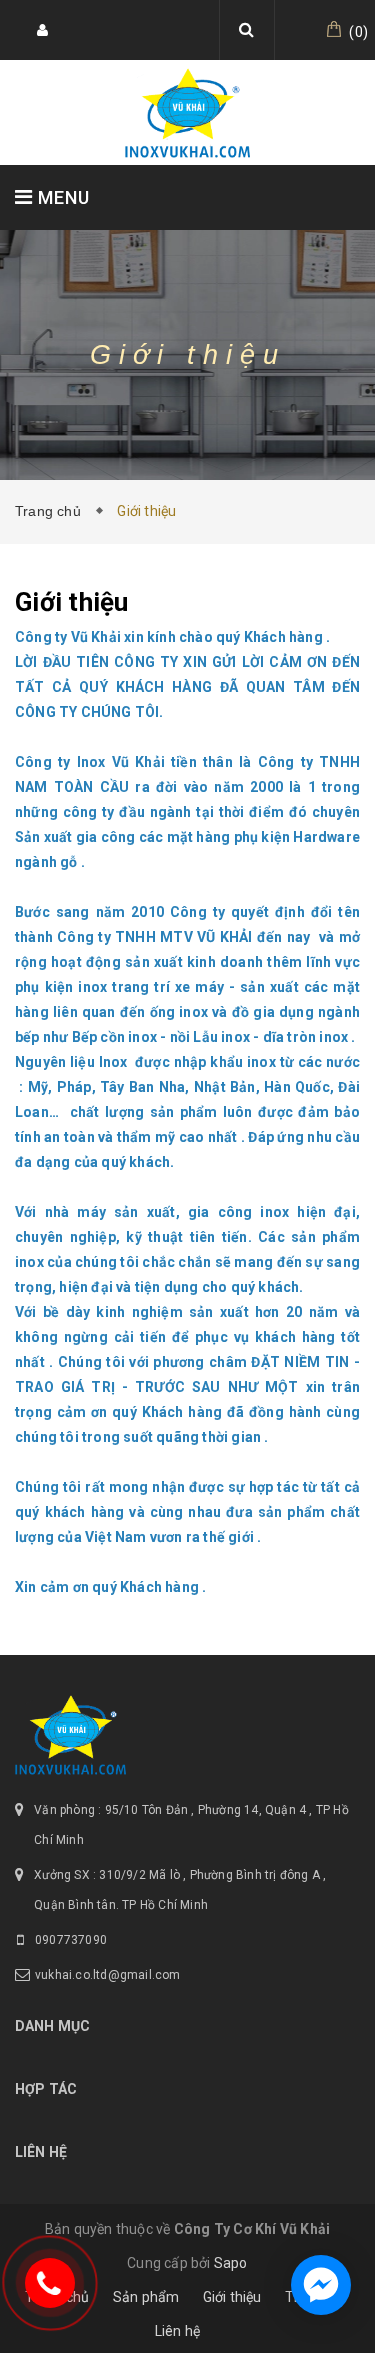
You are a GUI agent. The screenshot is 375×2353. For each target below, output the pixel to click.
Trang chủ (52, 511)
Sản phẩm (146, 2297)
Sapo (231, 2263)
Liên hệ (177, 2331)
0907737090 (71, 1940)
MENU (61, 197)
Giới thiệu (232, 2297)
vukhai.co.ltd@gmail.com (108, 1975)
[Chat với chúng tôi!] (321, 2285)
